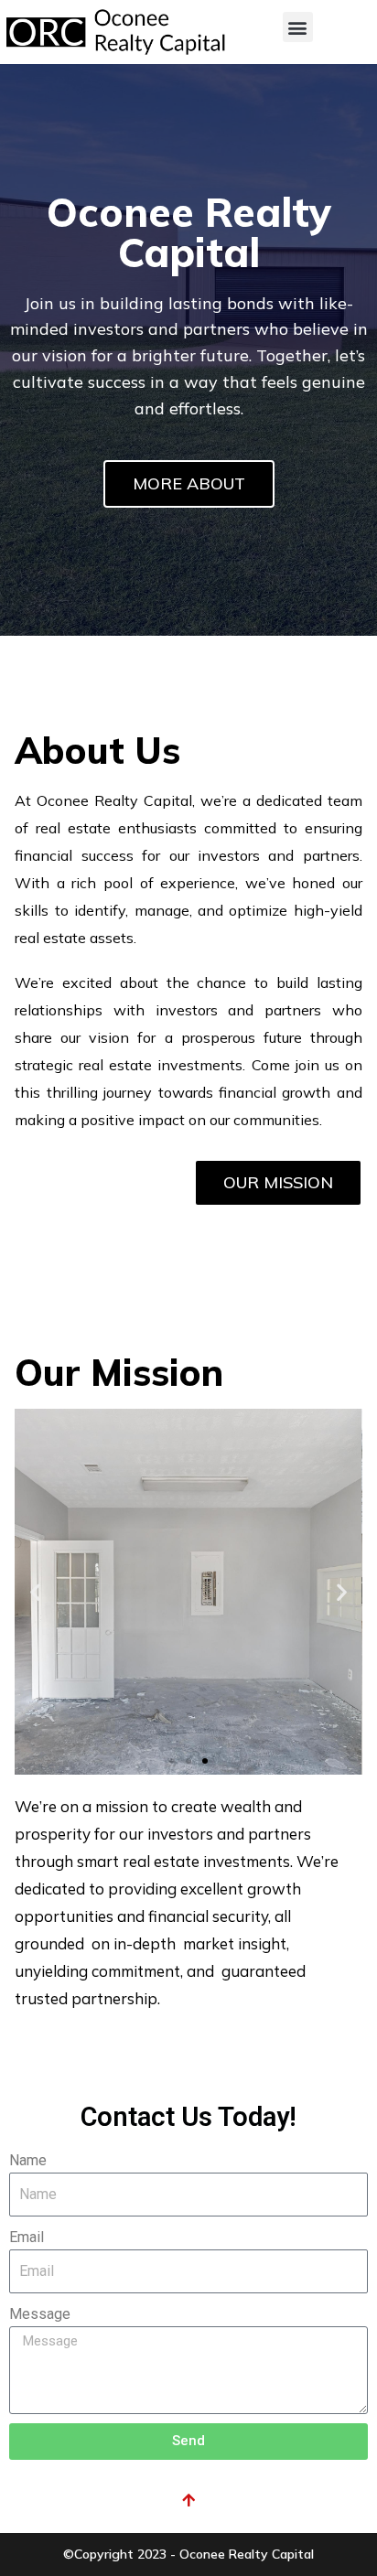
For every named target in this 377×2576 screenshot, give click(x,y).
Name (28, 2160)
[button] (298, 27)
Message (40, 2314)
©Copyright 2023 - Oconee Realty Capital (188, 2554)
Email (27, 2237)
